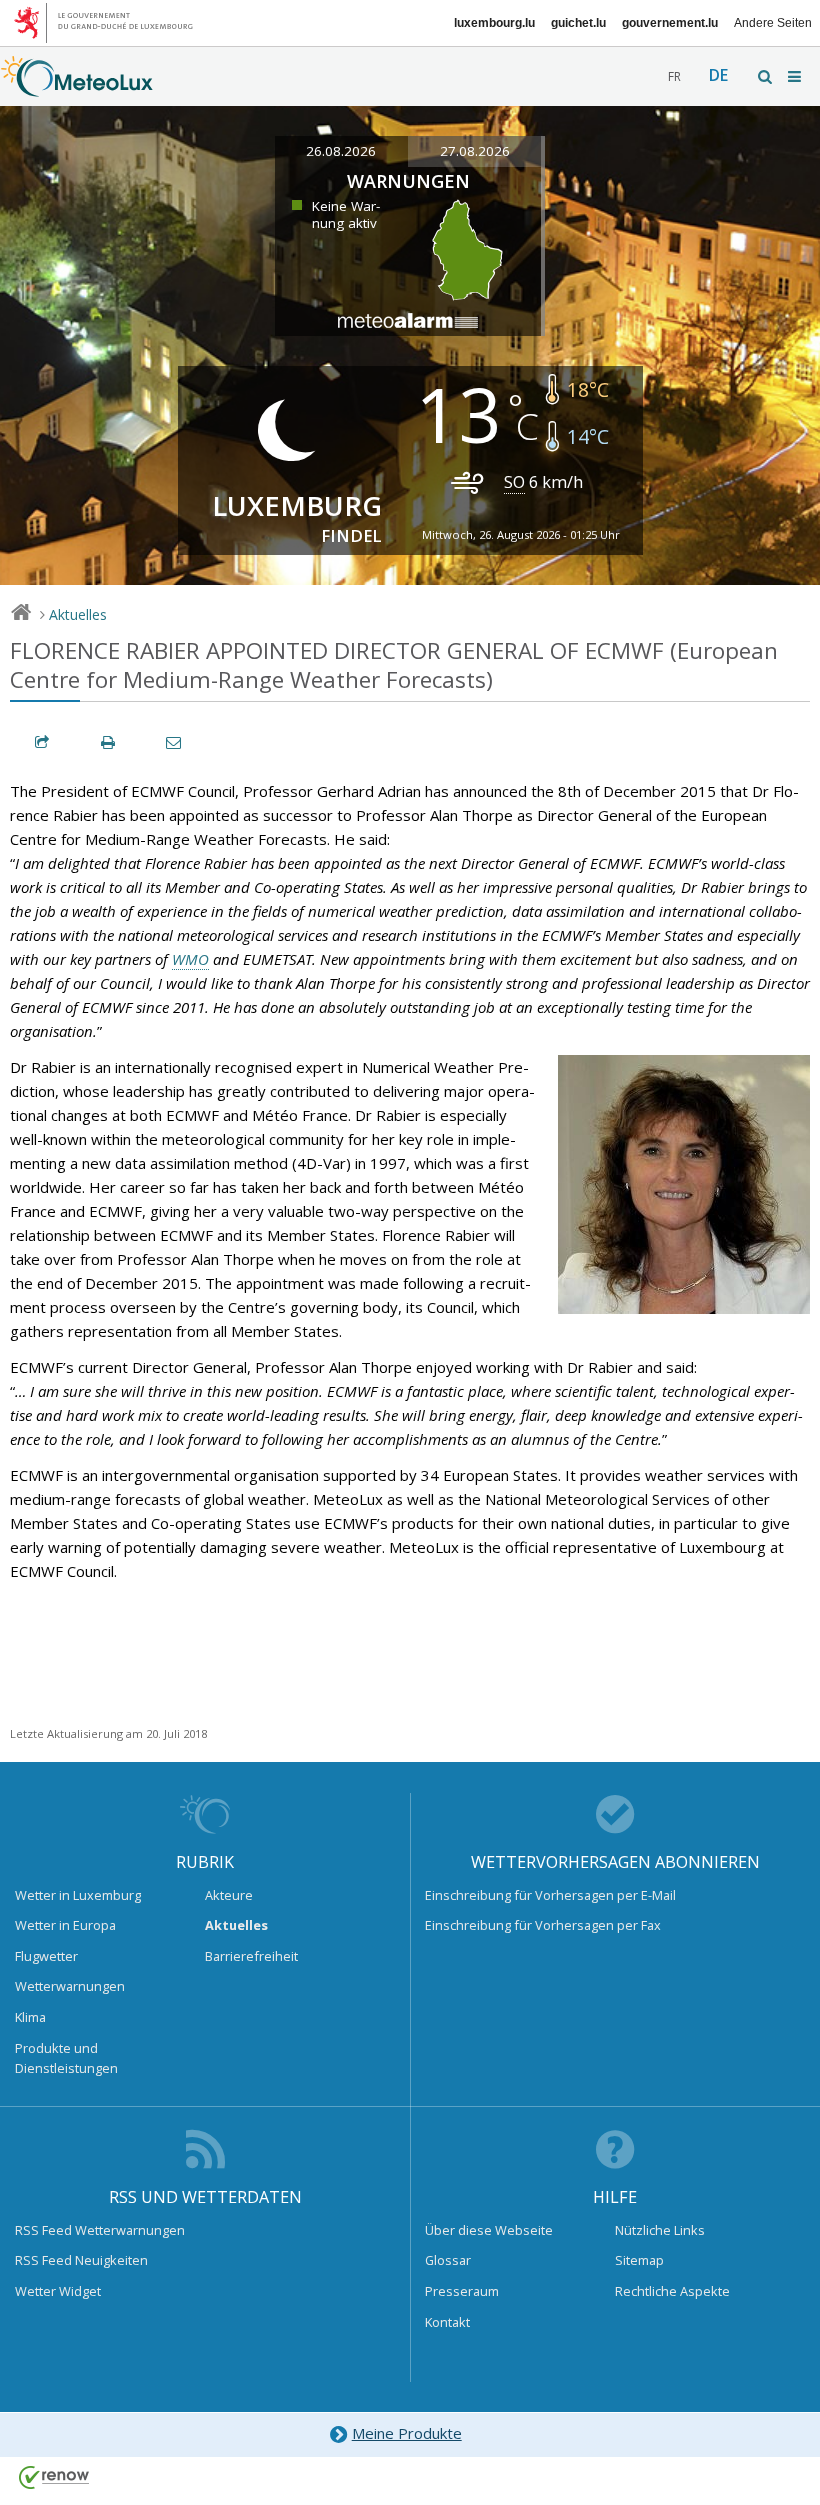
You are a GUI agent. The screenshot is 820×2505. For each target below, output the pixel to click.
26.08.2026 (341, 151)
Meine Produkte (407, 2433)
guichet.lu (578, 23)
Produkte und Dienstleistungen (66, 2058)
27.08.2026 (475, 151)
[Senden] (175, 742)
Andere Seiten (773, 23)
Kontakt (447, 2322)
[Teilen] (43, 742)
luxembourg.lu (494, 23)
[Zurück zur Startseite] (77, 87)
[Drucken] (109, 742)
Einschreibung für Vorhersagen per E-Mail (550, 1895)
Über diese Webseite (489, 2230)
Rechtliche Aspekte (672, 2291)
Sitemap (639, 2260)
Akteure (229, 1895)
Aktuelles (78, 614)
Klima (30, 2017)
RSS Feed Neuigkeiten (81, 2260)
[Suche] (766, 76)
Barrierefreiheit (251, 1956)
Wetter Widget (58, 2291)
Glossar (448, 2260)
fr (674, 76)
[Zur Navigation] (796, 76)
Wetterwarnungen (70, 1986)
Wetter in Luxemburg (78, 1895)
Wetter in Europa (65, 1925)
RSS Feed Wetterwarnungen (100, 2230)
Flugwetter (46, 1956)
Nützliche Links (660, 2230)
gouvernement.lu (670, 23)
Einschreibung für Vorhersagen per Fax (543, 1925)
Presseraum (462, 2291)
